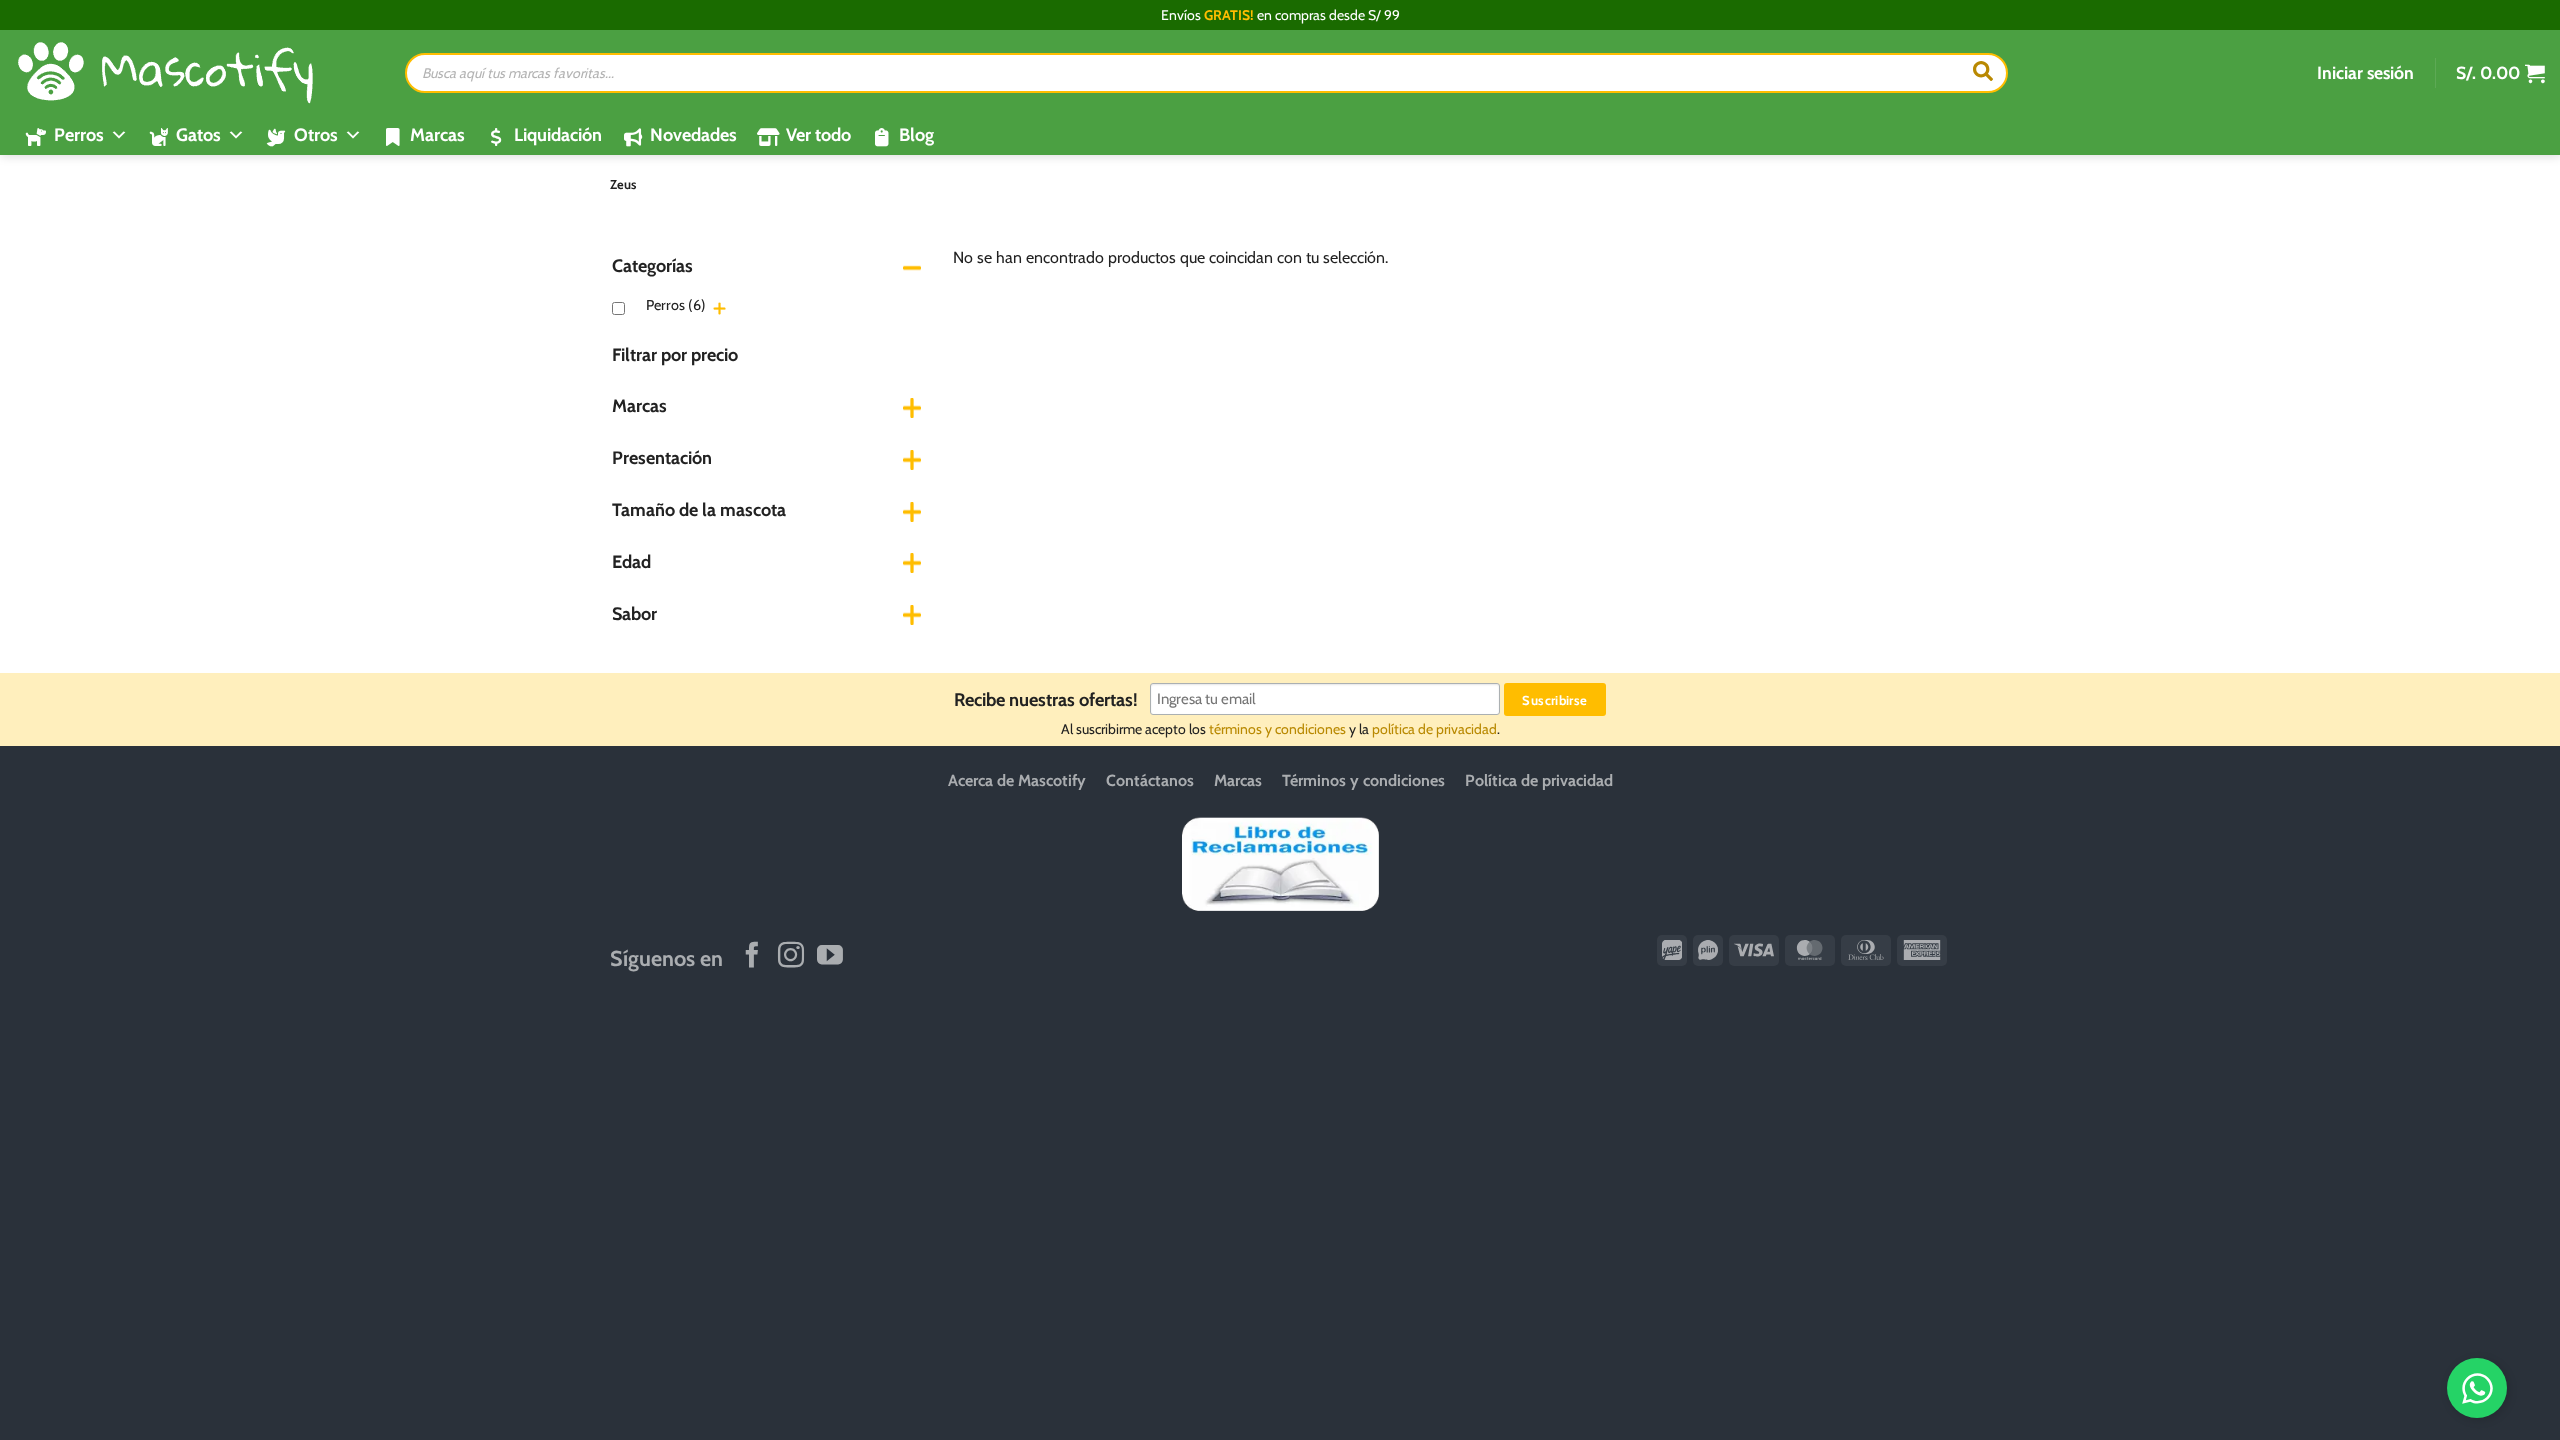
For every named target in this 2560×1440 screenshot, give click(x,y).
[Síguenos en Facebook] (752, 957)
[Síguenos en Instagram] (791, 957)
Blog (916, 135)
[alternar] (912, 266)
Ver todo (818, 135)
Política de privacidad (1539, 780)
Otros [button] (316, 135)
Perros (676, 305)
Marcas (437, 135)
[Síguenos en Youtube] (830, 957)
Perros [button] (79, 135)
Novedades (693, 135)
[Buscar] (1983, 73)
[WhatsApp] (2477, 1388)
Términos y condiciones (1363, 780)
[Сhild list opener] (719, 308)
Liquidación (558, 135)
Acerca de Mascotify (1017, 780)
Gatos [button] (198, 135)
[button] (2365, 73)
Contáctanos (1150, 780)
